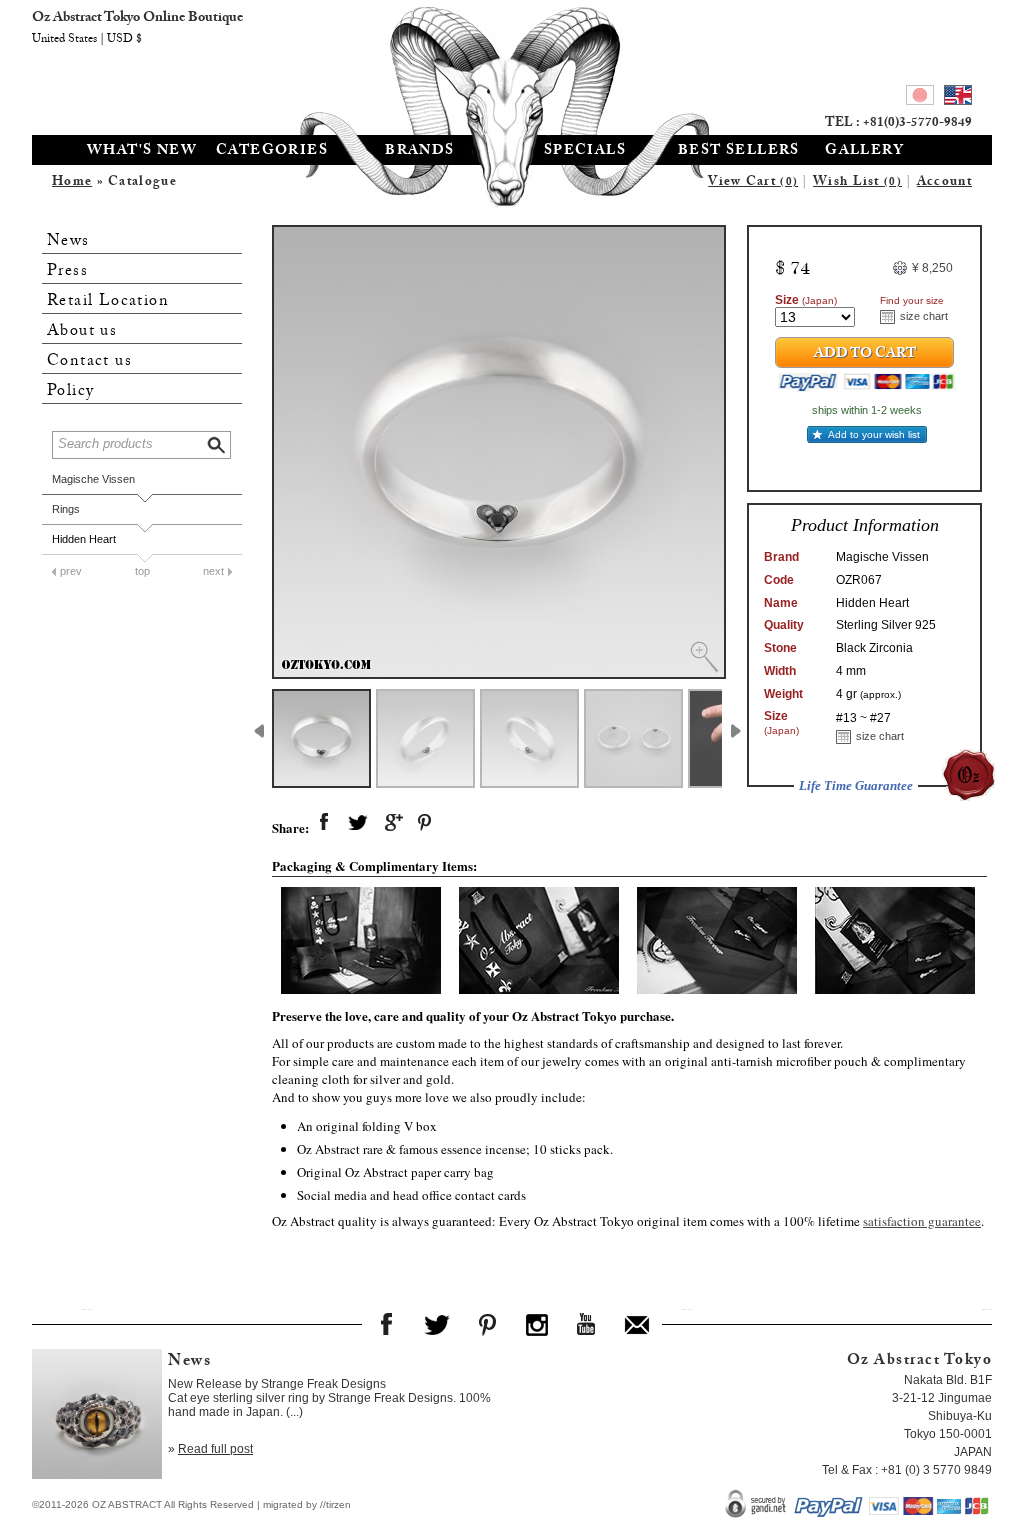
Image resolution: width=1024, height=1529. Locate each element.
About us (82, 331)
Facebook (387, 1324)
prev (71, 571)
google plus (392, 823)
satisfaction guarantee (922, 1221)
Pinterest (487, 1324)
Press (67, 271)
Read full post (215, 1449)
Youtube (587, 1324)
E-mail (637, 1324)
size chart (924, 316)
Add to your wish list (874, 434)
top (142, 571)
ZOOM (704, 657)
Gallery (864, 152)
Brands (419, 152)
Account (944, 183)
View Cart (753, 183)
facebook (324, 823)
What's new (142, 152)
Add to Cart (865, 355)
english (958, 98)
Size (806, 300)
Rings (66, 509)
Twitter (437, 1324)
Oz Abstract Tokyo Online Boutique (512, 65)
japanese (920, 98)
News (68, 241)
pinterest (426, 823)
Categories (272, 152)
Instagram (537, 1324)
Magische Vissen (93, 479)
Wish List (857, 183)
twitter (358, 823)
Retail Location (108, 301)
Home (72, 183)
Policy (70, 391)
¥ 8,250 (932, 268)
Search (218, 442)
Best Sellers (739, 152)
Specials (585, 152)
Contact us (89, 361)
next (213, 571)
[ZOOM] (499, 452)
